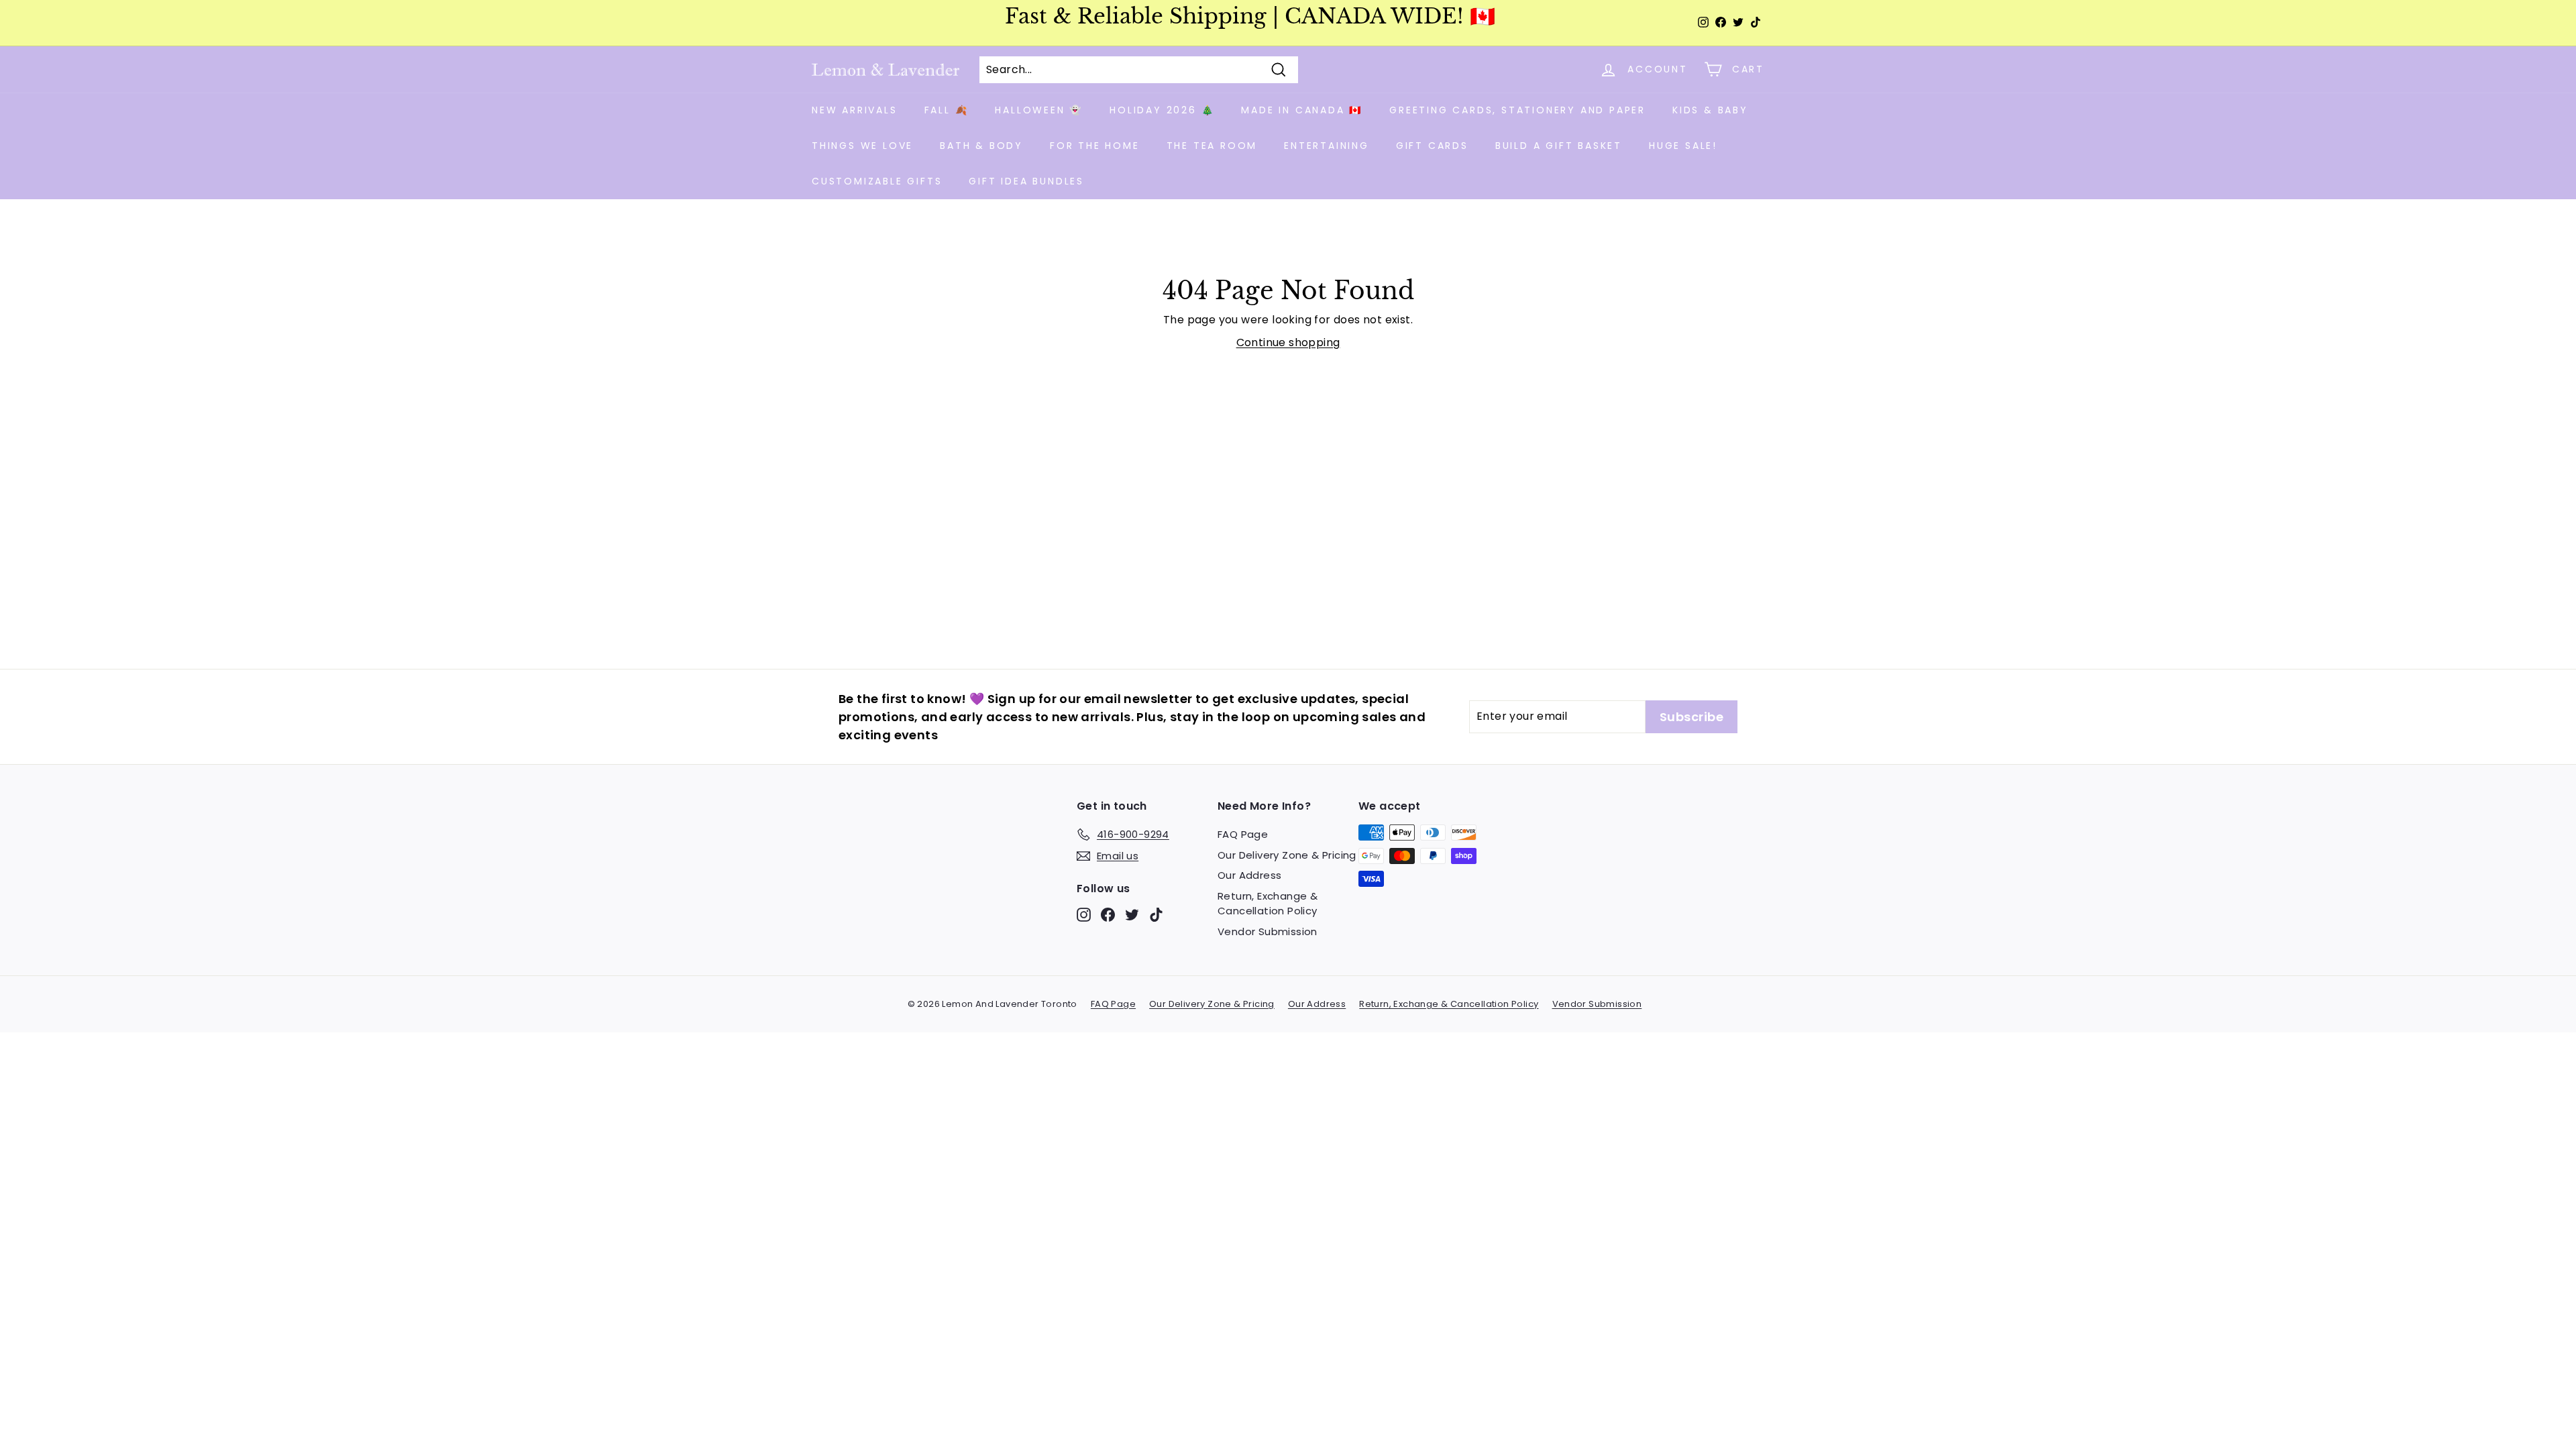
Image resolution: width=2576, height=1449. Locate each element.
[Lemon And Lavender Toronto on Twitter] (1132, 915)
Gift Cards (1432, 146)
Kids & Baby (1710, 110)
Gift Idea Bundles (1026, 181)
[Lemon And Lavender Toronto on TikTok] (1156, 915)
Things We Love (862, 146)
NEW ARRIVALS (855, 110)
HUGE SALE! (1683, 146)
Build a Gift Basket (1559, 146)
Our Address (1249, 875)
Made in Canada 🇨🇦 (1302, 110)
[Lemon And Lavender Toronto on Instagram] (1084, 915)
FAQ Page (1243, 834)
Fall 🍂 (947, 110)
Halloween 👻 (1039, 110)
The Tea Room (1212, 146)
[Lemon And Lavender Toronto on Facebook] (1108, 915)
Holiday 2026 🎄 (1162, 110)
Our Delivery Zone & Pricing (1287, 855)
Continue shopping (1288, 342)
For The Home (1095, 146)
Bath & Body (981, 146)
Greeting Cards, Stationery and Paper (1517, 110)
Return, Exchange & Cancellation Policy (1268, 904)
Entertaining (1327, 146)
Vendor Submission (1268, 931)
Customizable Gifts (877, 181)
